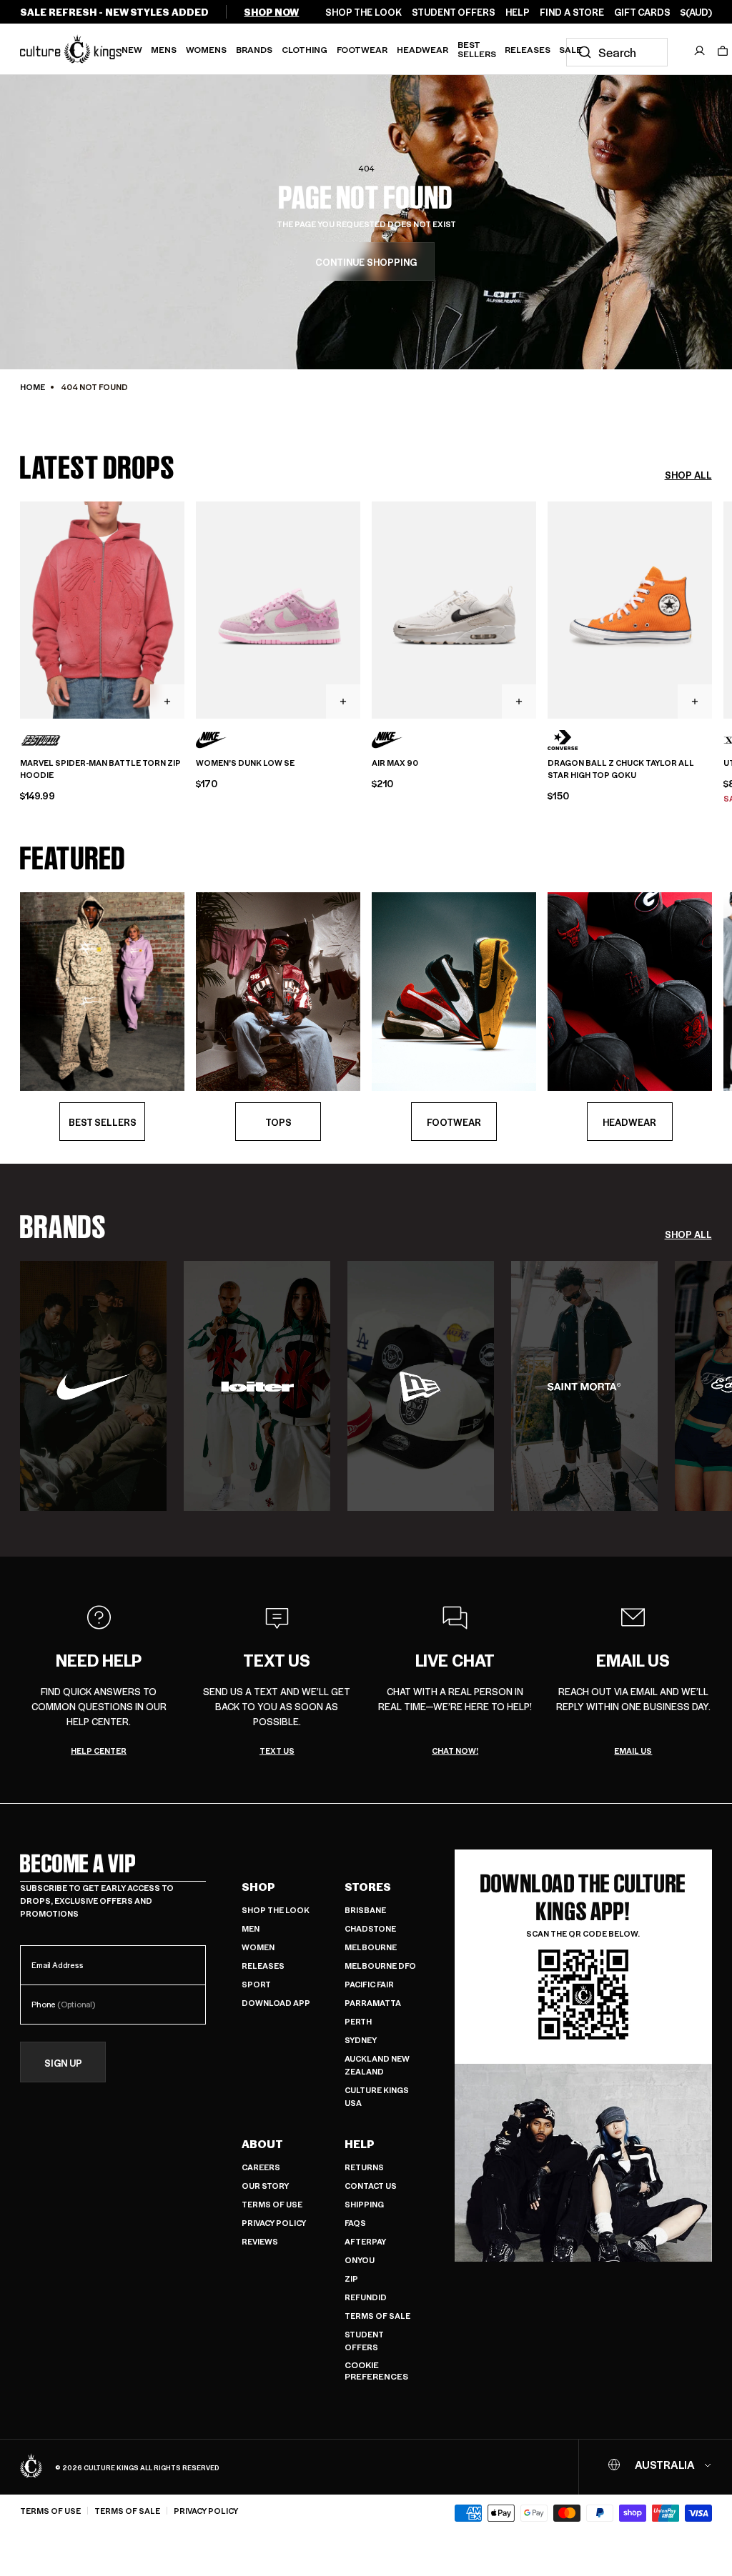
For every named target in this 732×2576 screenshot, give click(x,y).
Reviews (260, 2241)
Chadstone (370, 1928)
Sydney (361, 2040)
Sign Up (63, 2063)
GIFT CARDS (642, 12)
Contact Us (371, 2186)
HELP (518, 12)
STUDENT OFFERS (454, 12)
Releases (528, 49)
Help (360, 2144)
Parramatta (373, 2003)
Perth (358, 2021)
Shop (258, 1887)
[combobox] (617, 52)
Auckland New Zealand (377, 2065)
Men (251, 1928)
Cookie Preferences (376, 2371)
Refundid (366, 2297)
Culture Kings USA (377, 2096)
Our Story (265, 2186)
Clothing (305, 49)
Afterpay (365, 2241)
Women (258, 1947)
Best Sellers (477, 49)
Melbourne (371, 1947)
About (262, 2144)
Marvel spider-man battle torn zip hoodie (100, 769)
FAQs (355, 2223)
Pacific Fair (369, 1984)
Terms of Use (272, 2204)
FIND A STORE (572, 12)
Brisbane (365, 1910)
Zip (351, 2278)
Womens (206, 49)
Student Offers (364, 2341)
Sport (256, 1984)
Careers (261, 2167)
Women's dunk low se (245, 763)
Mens (164, 49)
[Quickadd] (167, 702)
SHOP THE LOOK (363, 12)
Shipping (364, 2204)
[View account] (700, 51)
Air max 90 (395, 763)
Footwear (362, 49)
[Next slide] (712, 609)
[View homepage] (71, 49)
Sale (570, 49)
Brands (254, 49)
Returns (364, 2167)
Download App (276, 2003)
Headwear (422, 49)
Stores (368, 1887)
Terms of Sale (377, 2316)
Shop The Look (276, 1910)
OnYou (360, 2260)
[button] (723, 51)
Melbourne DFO (380, 1966)
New (132, 49)
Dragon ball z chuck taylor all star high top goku (621, 769)
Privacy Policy (274, 2223)
